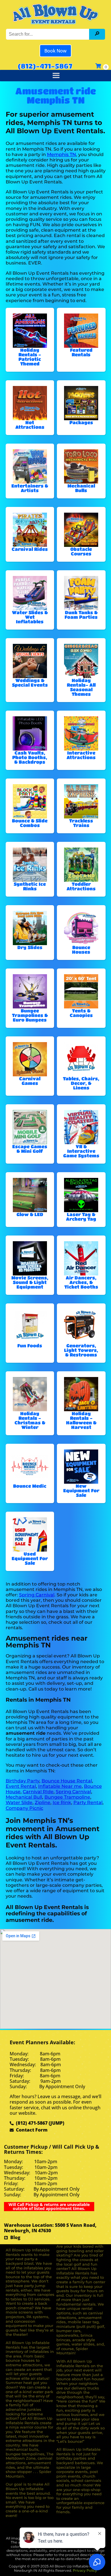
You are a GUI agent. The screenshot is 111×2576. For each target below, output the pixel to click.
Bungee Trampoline (67, 1797)
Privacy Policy (85, 2570)
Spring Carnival (37, 1595)
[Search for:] (48, 34)
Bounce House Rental (67, 1781)
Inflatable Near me (60, 1786)
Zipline (43, 1802)
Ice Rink (62, 1802)
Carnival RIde (38, 1792)
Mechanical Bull (24, 1797)
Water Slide (19, 1802)
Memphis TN (61, 154)
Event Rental (21, 1786)
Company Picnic (24, 1808)
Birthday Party (22, 1781)
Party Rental (88, 1802)
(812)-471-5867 (45, 66)
